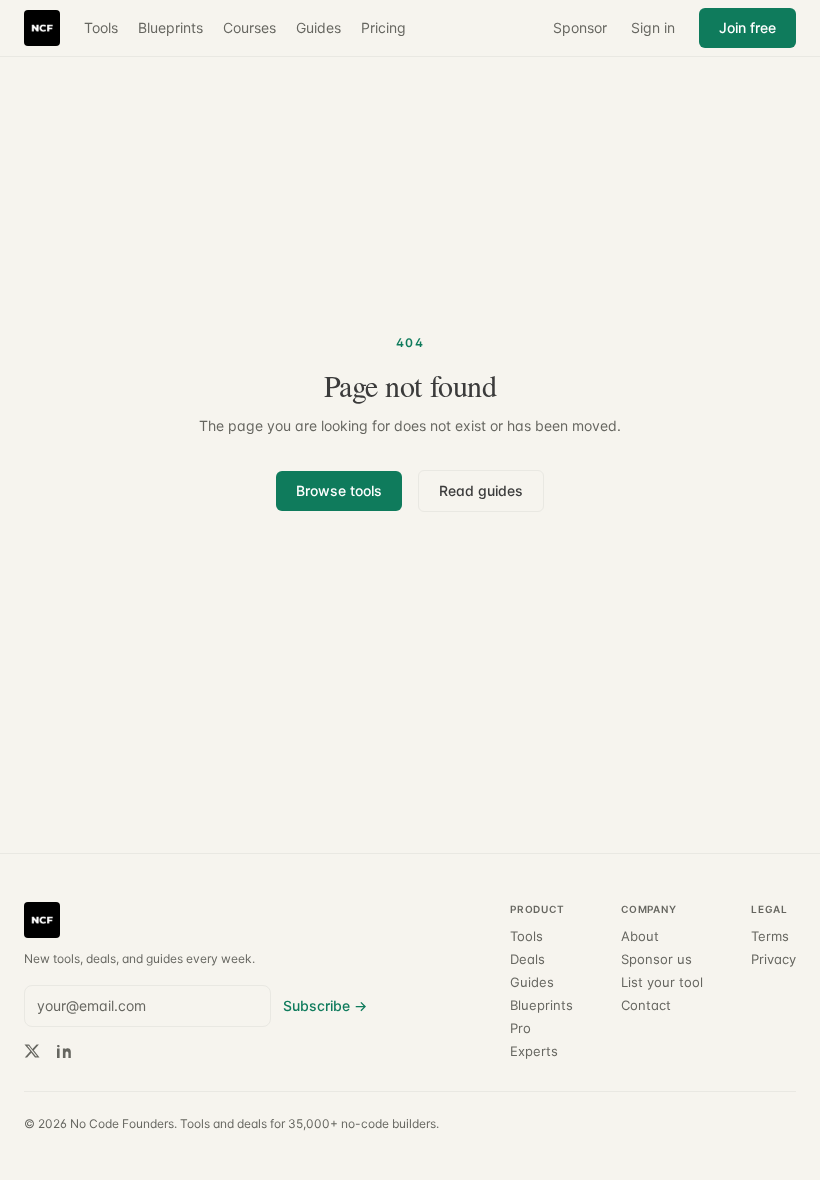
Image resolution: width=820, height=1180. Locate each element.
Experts (534, 1051)
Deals (527, 959)
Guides (318, 27)
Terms (770, 936)
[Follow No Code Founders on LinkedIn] (64, 1051)
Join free (747, 27)
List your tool (662, 982)
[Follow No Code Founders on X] (32, 1051)
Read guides (481, 490)
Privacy (773, 959)
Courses (249, 27)
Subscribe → (325, 1005)
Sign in (653, 27)
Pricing (383, 27)
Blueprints (170, 27)
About (640, 936)
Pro (520, 1028)
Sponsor (580, 27)
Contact (646, 1005)
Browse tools (339, 490)
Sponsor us (656, 959)
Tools (101, 27)
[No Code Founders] (42, 28)
